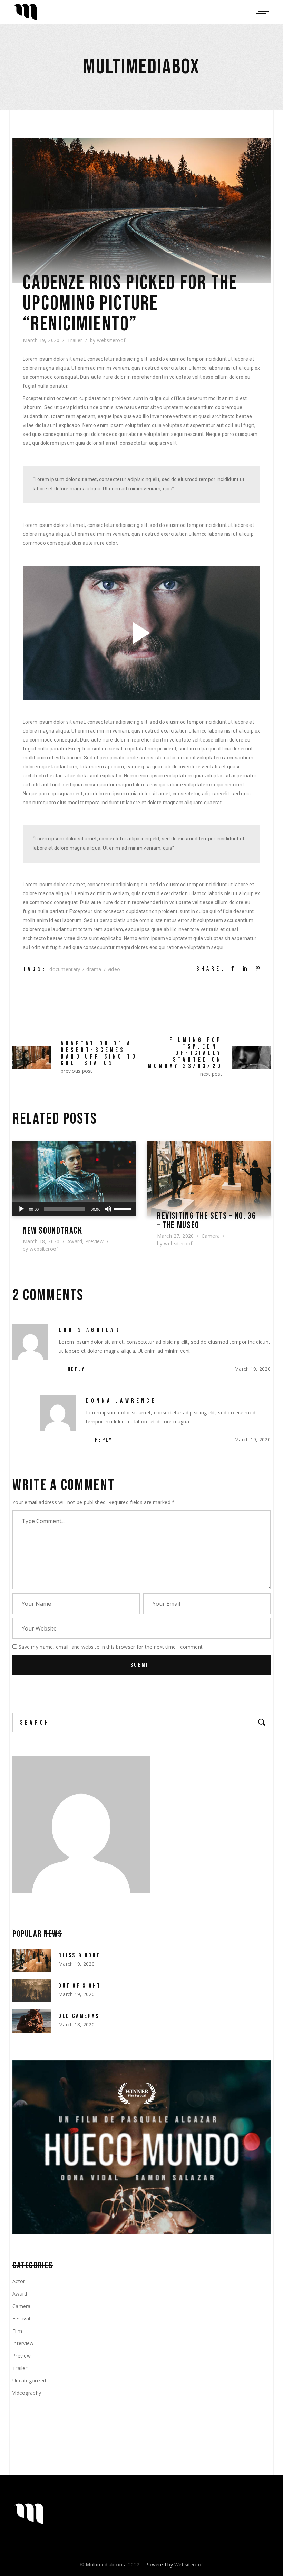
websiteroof (111, 340)
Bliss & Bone (79, 1956)
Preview (95, 1241)
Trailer (75, 340)
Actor (19, 2281)
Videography (27, 2393)
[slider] (123, 1208)
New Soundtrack (53, 1231)
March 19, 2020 (41, 340)
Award (75, 1241)
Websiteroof (189, 2564)
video (114, 969)
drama (94, 969)
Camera (211, 1236)
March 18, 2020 (41, 1241)
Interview (23, 2343)
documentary (65, 969)
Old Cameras (79, 2016)
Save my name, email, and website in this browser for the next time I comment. (111, 1647)
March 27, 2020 (175, 1236)
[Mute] (108, 1209)
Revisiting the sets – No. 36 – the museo (207, 1221)
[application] (74, 1209)
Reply (76, 1369)
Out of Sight (80, 1986)
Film (17, 2331)
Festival (21, 2318)
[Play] (21, 1209)
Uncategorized (29, 2380)
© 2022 (110, 2564)
